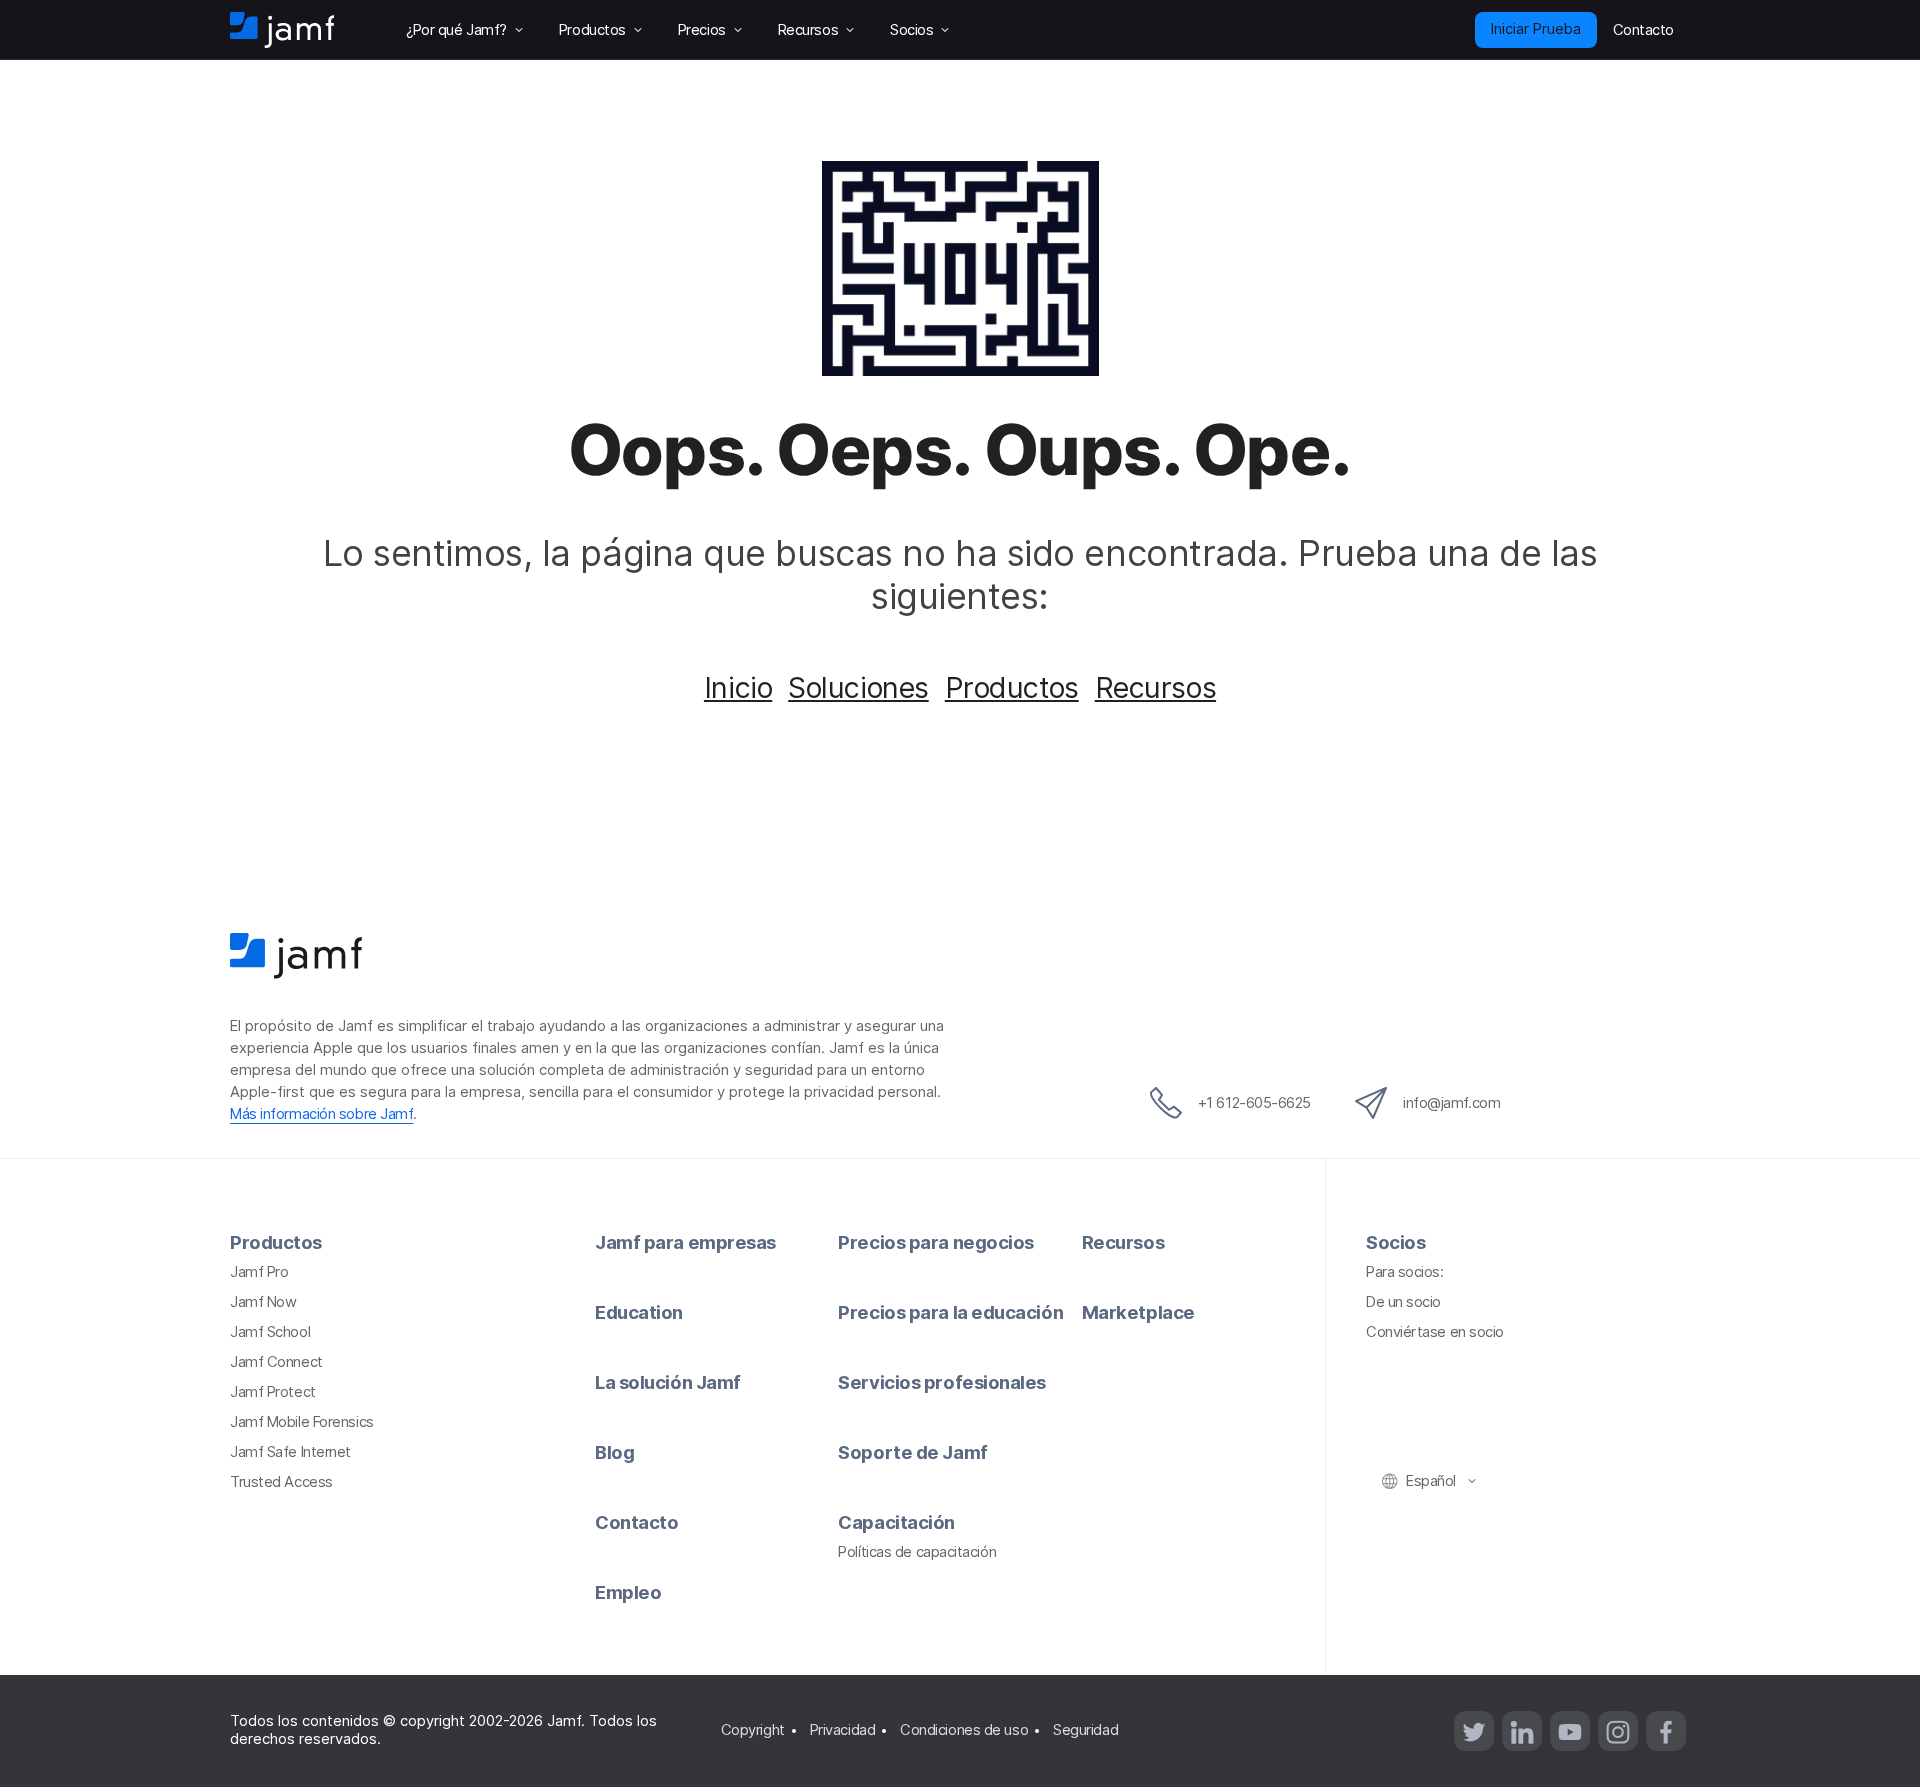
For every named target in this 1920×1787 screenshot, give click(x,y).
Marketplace (1138, 1312)
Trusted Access (281, 1482)
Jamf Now (263, 1302)
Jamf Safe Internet (290, 1452)
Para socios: (1405, 1272)
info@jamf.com (1451, 1103)
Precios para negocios (936, 1242)
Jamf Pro (259, 1272)
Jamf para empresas (685, 1242)
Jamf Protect (273, 1392)
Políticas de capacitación (917, 1552)
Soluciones (858, 687)
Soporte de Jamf (912, 1452)
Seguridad (1085, 1730)
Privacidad (843, 1730)
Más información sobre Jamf (321, 1114)
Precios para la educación (950, 1312)
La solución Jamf (668, 1382)
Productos (1012, 687)
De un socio (1403, 1302)
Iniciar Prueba (1536, 29)
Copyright (753, 1730)
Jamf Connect (276, 1362)
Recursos (1155, 687)
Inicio (738, 687)
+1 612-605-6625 (1254, 1103)
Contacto (636, 1522)
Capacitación (896, 1522)
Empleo (628, 1592)
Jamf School (270, 1332)
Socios (1395, 1242)
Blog (614, 1452)
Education (639, 1312)
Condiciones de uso (964, 1730)
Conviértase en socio (1435, 1332)
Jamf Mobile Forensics (302, 1422)
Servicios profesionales (942, 1382)
